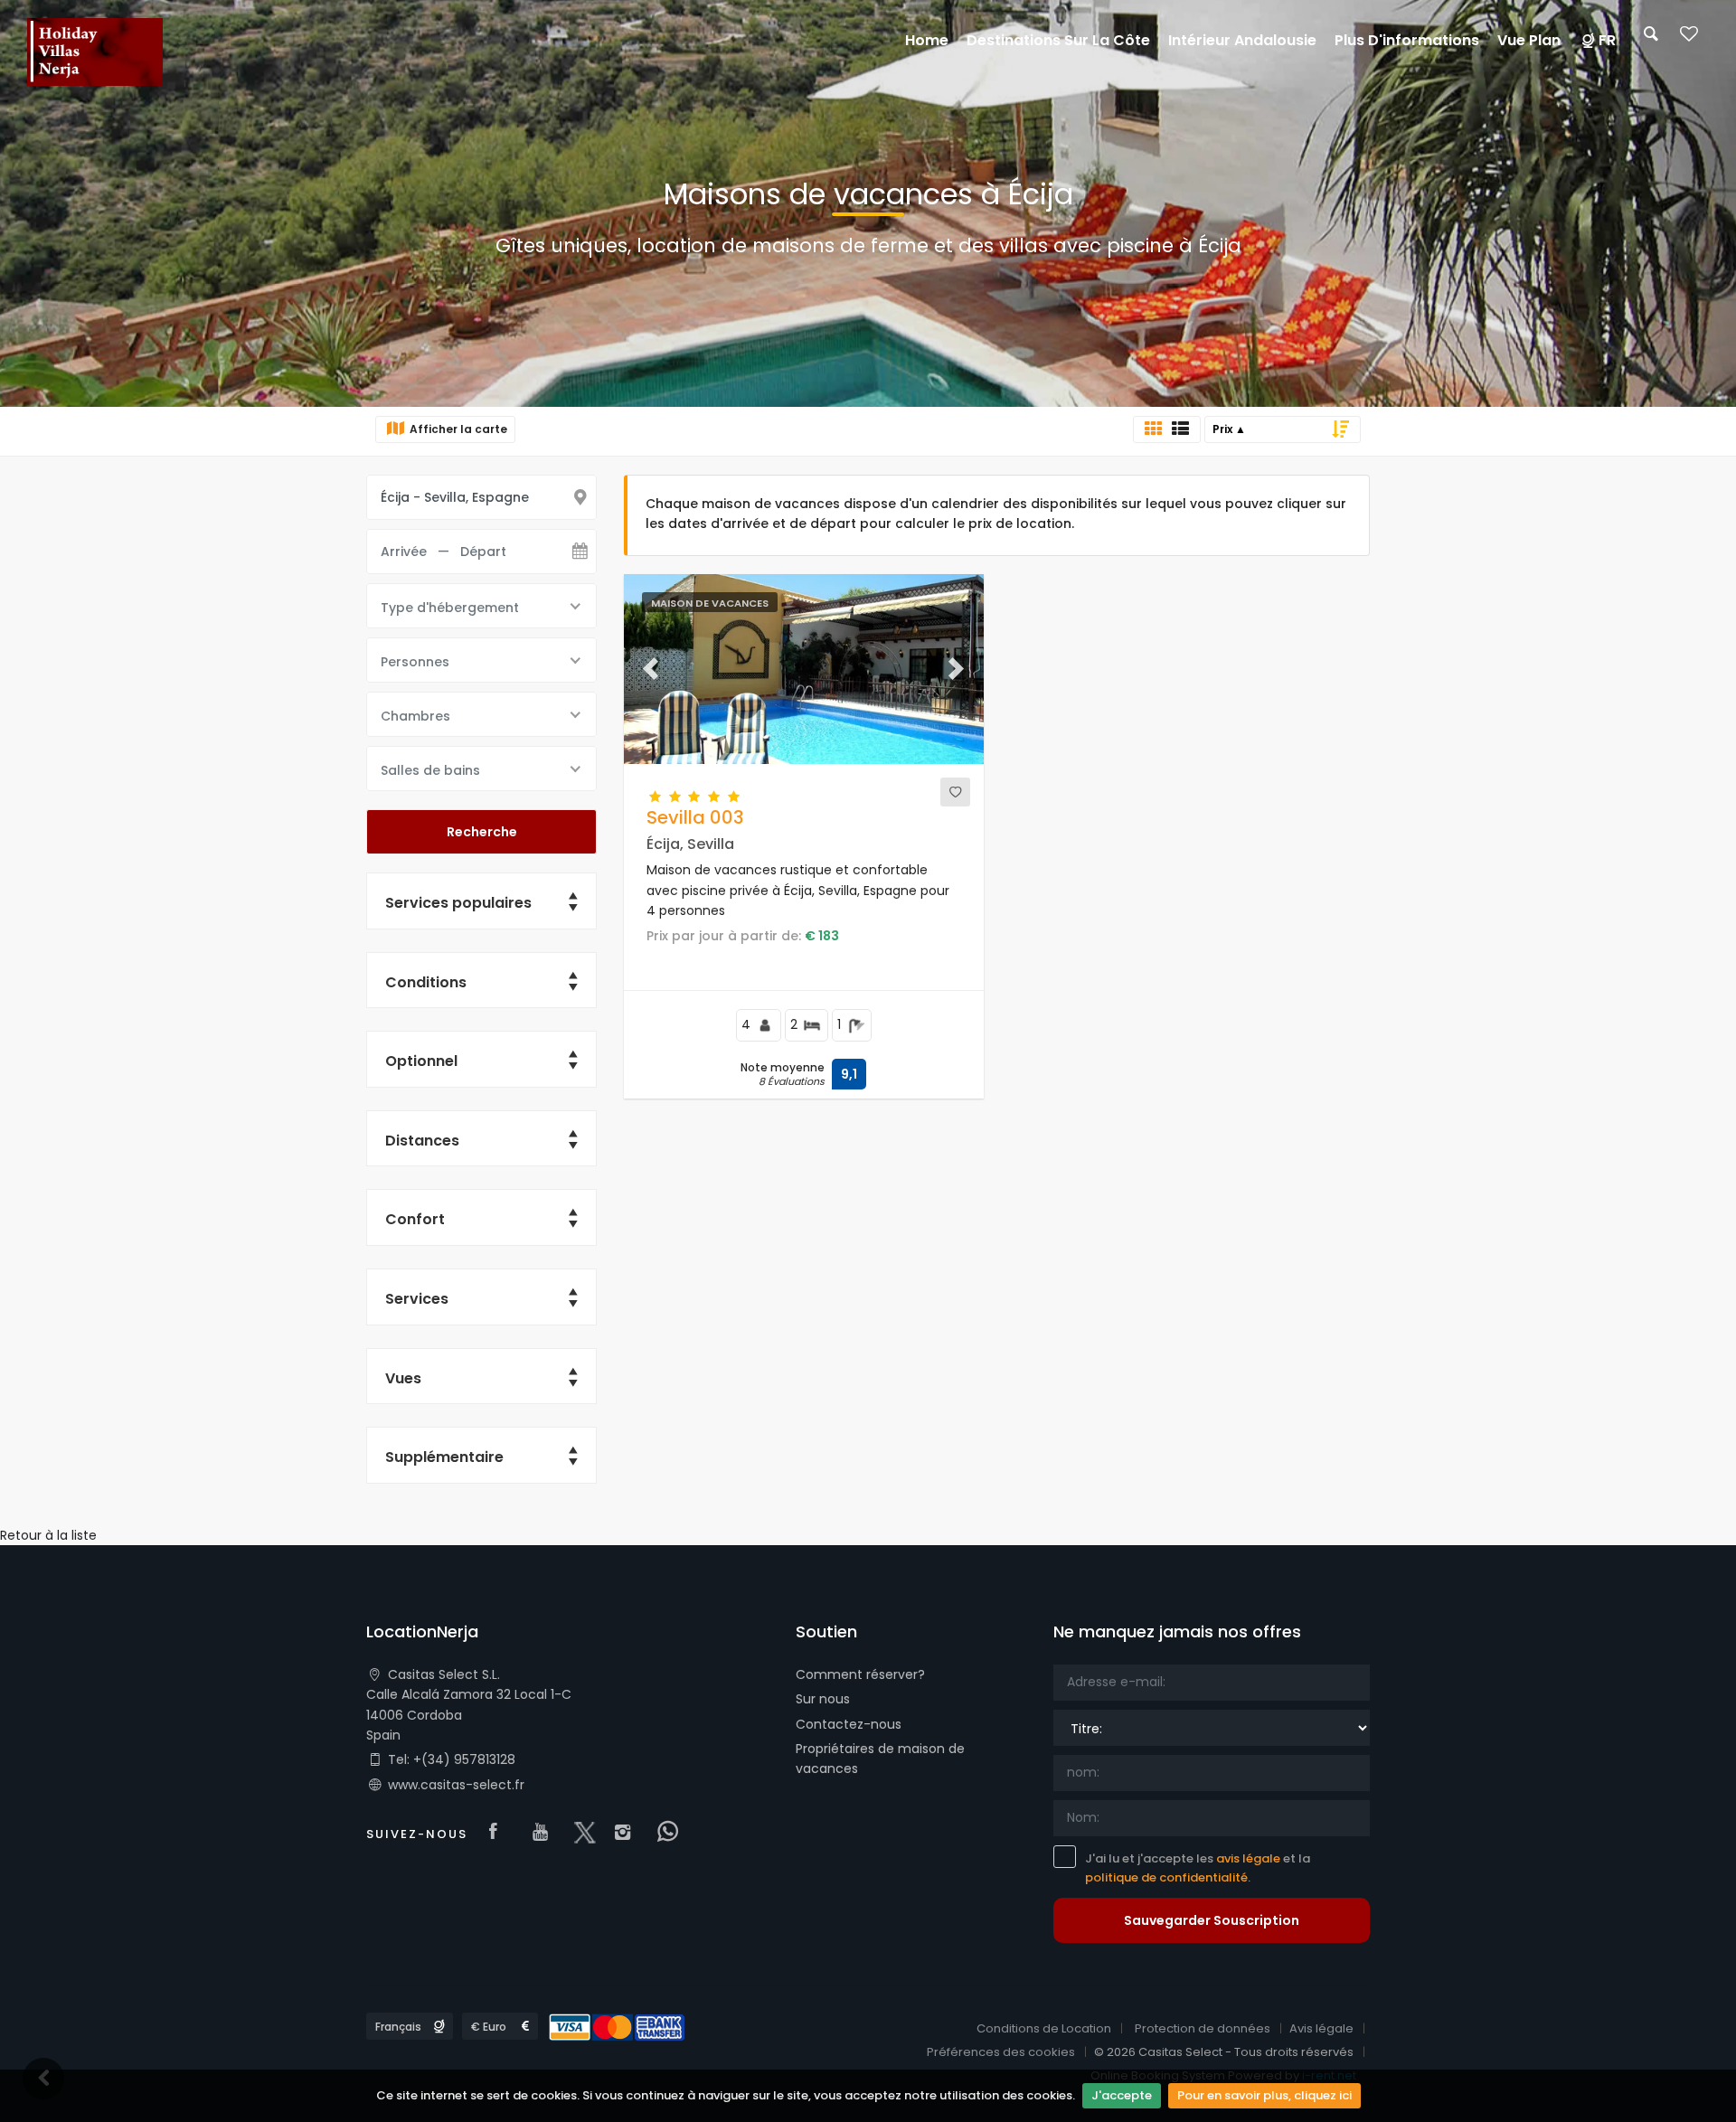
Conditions (426, 982)
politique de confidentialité (1166, 1877)
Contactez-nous (849, 1724)
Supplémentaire (444, 1457)
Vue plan (1529, 40)
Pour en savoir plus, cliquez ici (1264, 2095)
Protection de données (1203, 2028)
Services (417, 1299)
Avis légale (1321, 2028)
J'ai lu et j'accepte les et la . (1198, 1868)
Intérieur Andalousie (1242, 40)
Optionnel (421, 1061)
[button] (651, 669)
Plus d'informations (1407, 40)
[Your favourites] (1689, 39)
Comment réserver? (860, 1674)
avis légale (1248, 1858)
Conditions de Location (1044, 2028)
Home (927, 40)
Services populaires (458, 903)
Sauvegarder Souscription (1212, 1920)
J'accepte (1122, 2095)
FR (1607, 40)
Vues (403, 1378)
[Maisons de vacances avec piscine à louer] (95, 53)
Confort (415, 1219)
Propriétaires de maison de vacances (880, 1759)
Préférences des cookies (1001, 2052)
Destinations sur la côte (1058, 40)
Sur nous (823, 1699)
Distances (422, 1141)
